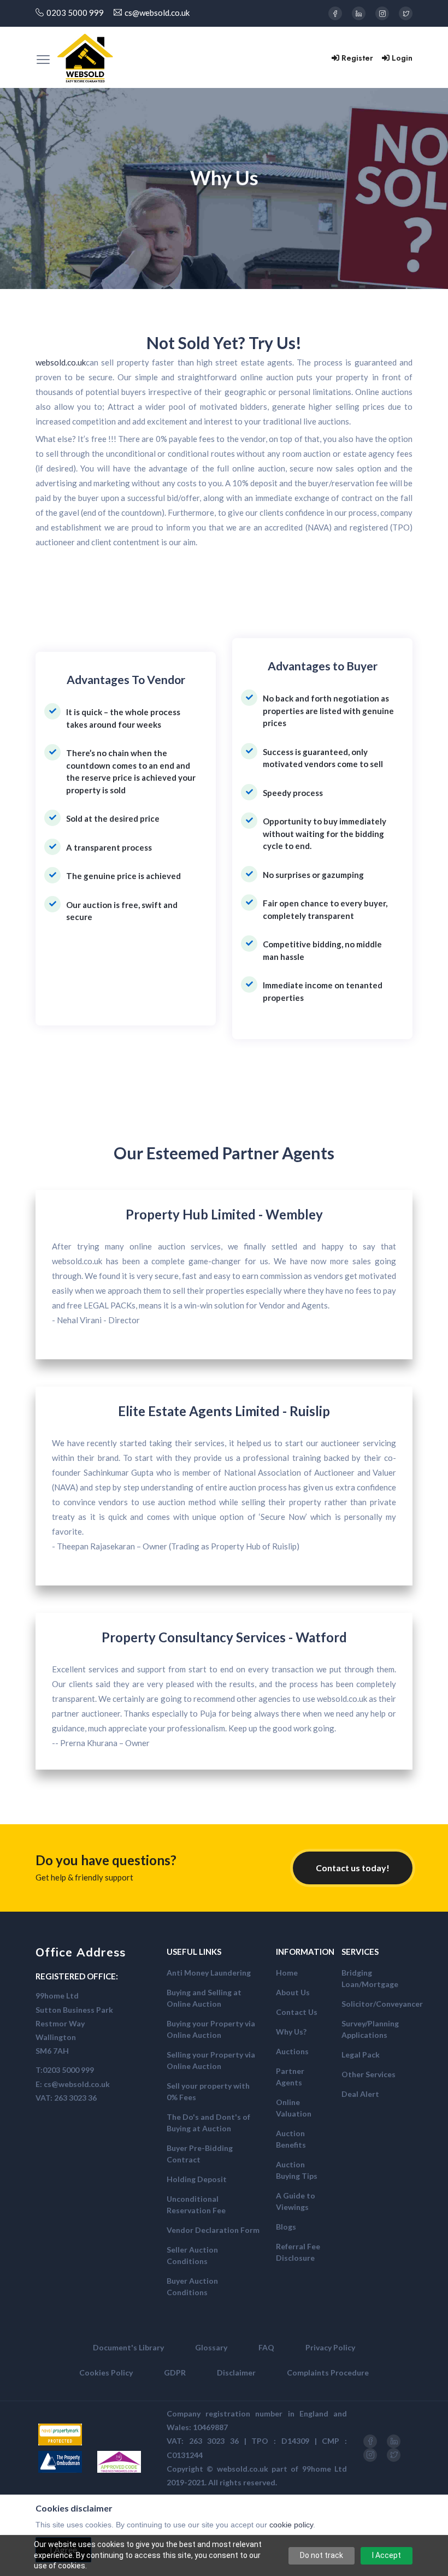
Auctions (292, 2051)
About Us (293, 1992)
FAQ (266, 2347)
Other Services (369, 2074)
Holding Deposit (197, 2179)
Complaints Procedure (328, 2372)
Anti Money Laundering (209, 1973)
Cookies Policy (106, 2372)
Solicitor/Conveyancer (382, 2004)
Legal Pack (361, 2055)
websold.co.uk (61, 362)
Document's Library (128, 2347)
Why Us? (291, 2032)
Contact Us (297, 2012)
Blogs (286, 2227)
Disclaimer (236, 2372)
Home (287, 1973)
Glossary (211, 2347)
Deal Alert (360, 2094)
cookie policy (291, 2525)
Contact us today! (353, 1868)
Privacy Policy (330, 2347)
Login (402, 58)
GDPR (175, 2372)
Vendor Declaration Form (213, 2230)
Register (357, 58)
